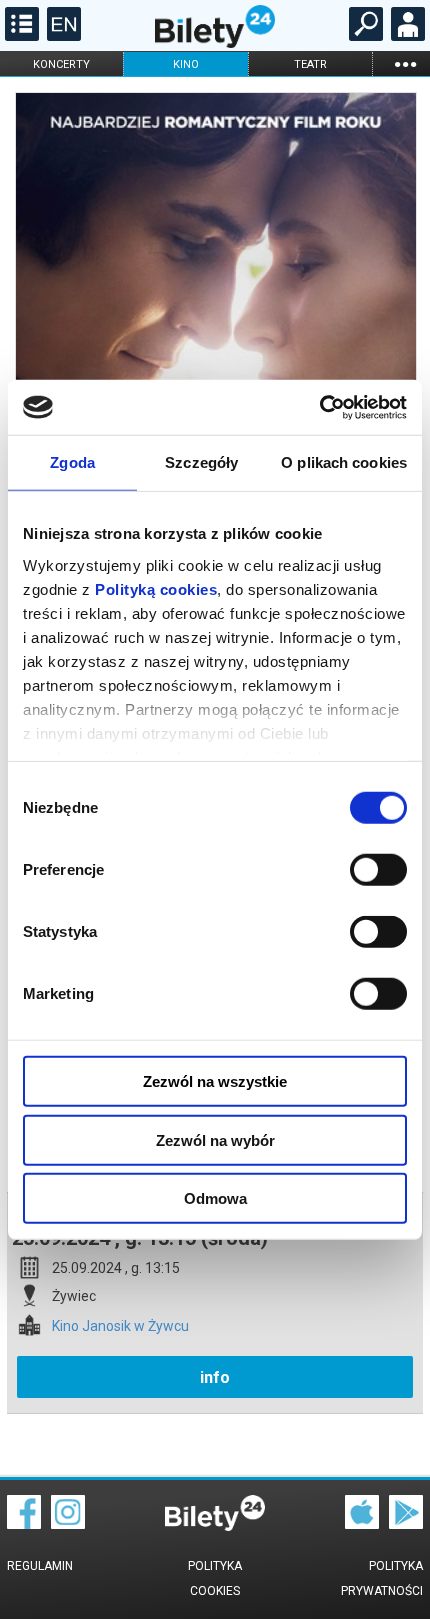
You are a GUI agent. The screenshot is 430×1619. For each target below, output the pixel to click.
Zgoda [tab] (72, 462)
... (405, 63)
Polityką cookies (156, 588)
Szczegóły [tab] (201, 462)
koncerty (61, 64)
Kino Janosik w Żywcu (120, 1326)
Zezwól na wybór (215, 1139)
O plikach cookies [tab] (344, 462)
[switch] (378, 870)
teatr (310, 64)
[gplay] (406, 1524)
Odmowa (215, 1198)
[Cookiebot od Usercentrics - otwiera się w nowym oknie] (319, 407)
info (215, 1377)
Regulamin (40, 1566)
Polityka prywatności (382, 1578)
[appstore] (362, 1524)
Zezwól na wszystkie (215, 1081)
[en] (61, 36)
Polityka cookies (215, 1578)
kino (186, 64)
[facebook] (24, 1524)
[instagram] (68, 1524)
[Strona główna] (215, 43)
